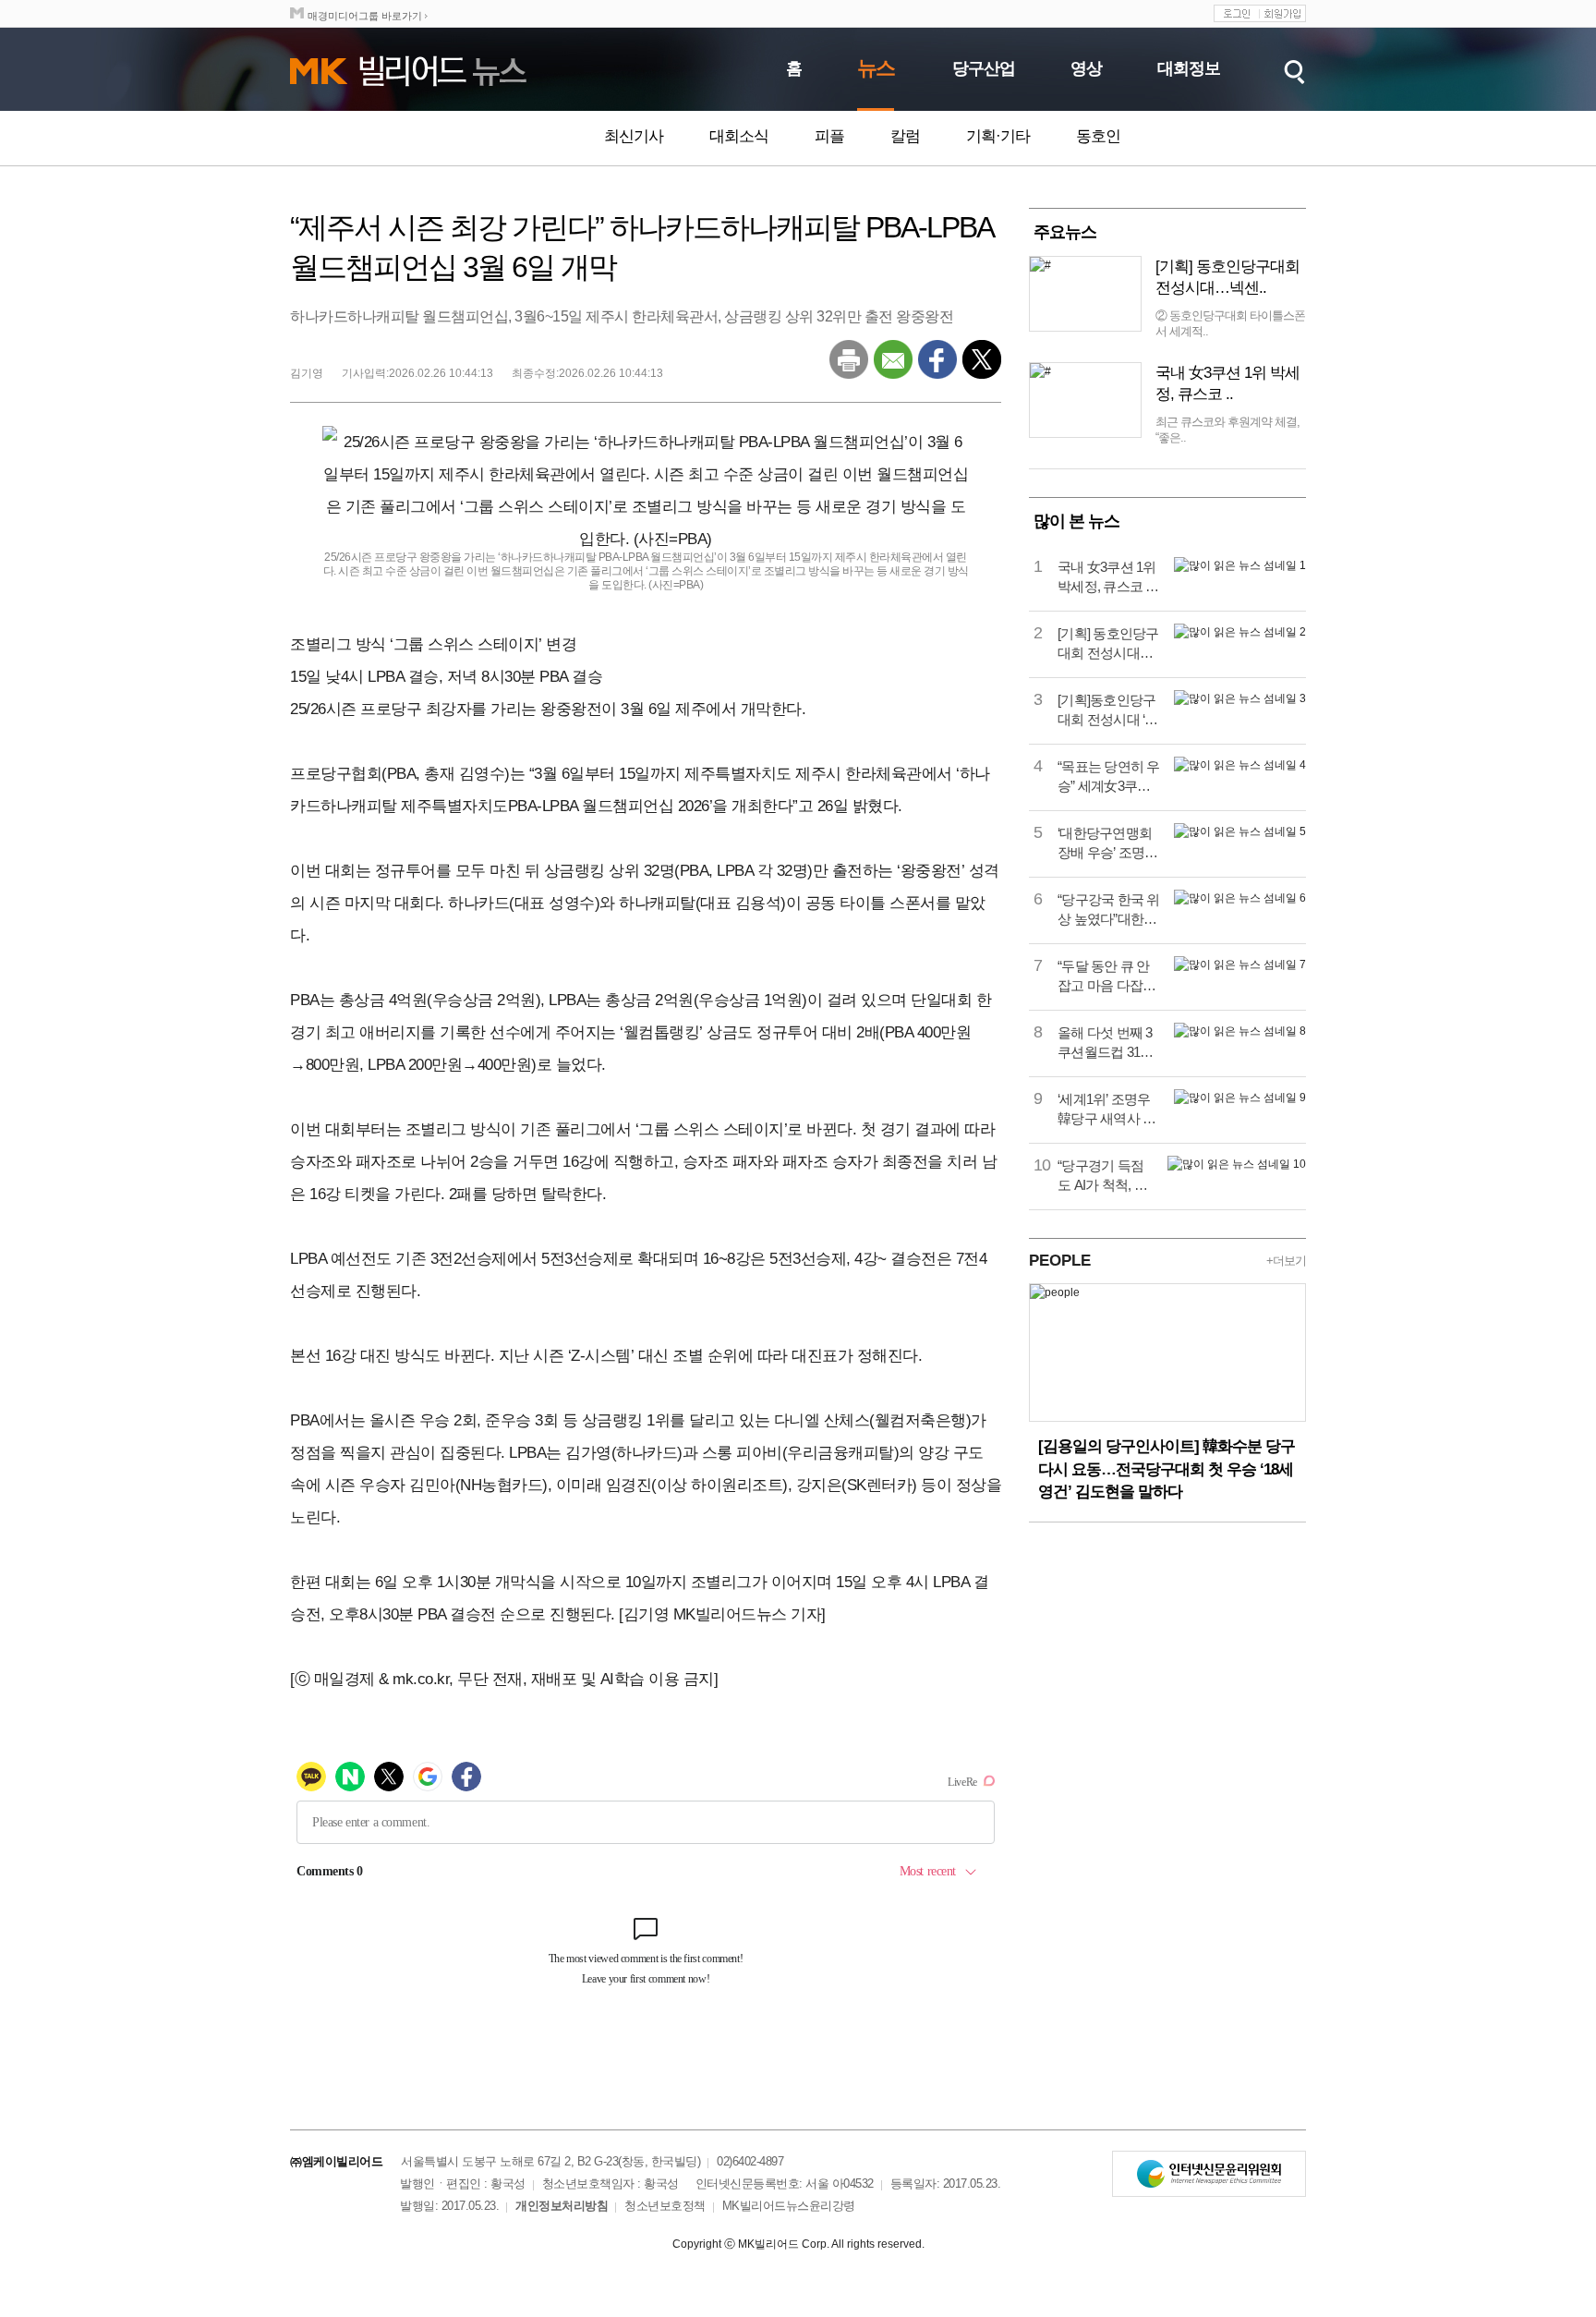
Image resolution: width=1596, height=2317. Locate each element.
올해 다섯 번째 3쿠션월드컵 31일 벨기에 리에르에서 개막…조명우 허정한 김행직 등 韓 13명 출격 (1106, 1043)
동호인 (1098, 136)
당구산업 (984, 68)
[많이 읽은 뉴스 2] (1240, 632)
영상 (1086, 68)
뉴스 (876, 68)
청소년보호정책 (665, 2206)
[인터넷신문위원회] (1209, 2174)
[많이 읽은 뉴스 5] (1240, 831)
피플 (829, 136)
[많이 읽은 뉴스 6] (1240, 898)
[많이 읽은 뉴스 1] (1240, 565)
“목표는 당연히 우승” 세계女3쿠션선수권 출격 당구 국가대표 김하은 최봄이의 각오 (1109, 777)
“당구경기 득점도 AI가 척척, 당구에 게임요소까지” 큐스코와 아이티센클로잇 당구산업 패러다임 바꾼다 (1105, 1176)
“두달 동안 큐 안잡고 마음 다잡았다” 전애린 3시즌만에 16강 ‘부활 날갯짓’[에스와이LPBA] (1106, 977)
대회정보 (1189, 68)
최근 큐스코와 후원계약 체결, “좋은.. (1227, 430)
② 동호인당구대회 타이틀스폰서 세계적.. (1230, 323)
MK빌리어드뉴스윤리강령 (789, 2206)
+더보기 (1286, 1261)
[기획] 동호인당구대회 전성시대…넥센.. (1227, 277)
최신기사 (634, 136)
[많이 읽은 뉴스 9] (1240, 1098)
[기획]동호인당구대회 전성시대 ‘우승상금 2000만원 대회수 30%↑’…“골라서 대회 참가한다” (1108, 710)
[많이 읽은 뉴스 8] (1240, 1031)
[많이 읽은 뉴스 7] (1240, 964)
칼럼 (905, 136)
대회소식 (739, 136)
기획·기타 (998, 136)
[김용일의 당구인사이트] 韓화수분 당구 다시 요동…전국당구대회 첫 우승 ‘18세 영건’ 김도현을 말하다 (1167, 1469)
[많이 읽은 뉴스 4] (1240, 765)
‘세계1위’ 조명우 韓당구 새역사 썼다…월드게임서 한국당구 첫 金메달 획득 (1106, 1110)
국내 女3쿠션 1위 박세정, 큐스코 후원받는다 (1108, 577)
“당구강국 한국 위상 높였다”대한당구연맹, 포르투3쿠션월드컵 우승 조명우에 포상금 (1109, 910)
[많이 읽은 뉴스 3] (1240, 698)
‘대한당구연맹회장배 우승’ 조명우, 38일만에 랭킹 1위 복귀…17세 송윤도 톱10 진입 (1108, 843)
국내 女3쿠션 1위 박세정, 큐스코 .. (1227, 383)
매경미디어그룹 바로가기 (365, 16)
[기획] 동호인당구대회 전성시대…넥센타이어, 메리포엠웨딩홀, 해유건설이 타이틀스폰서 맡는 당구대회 (1108, 644)
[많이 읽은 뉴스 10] (1237, 1164)
